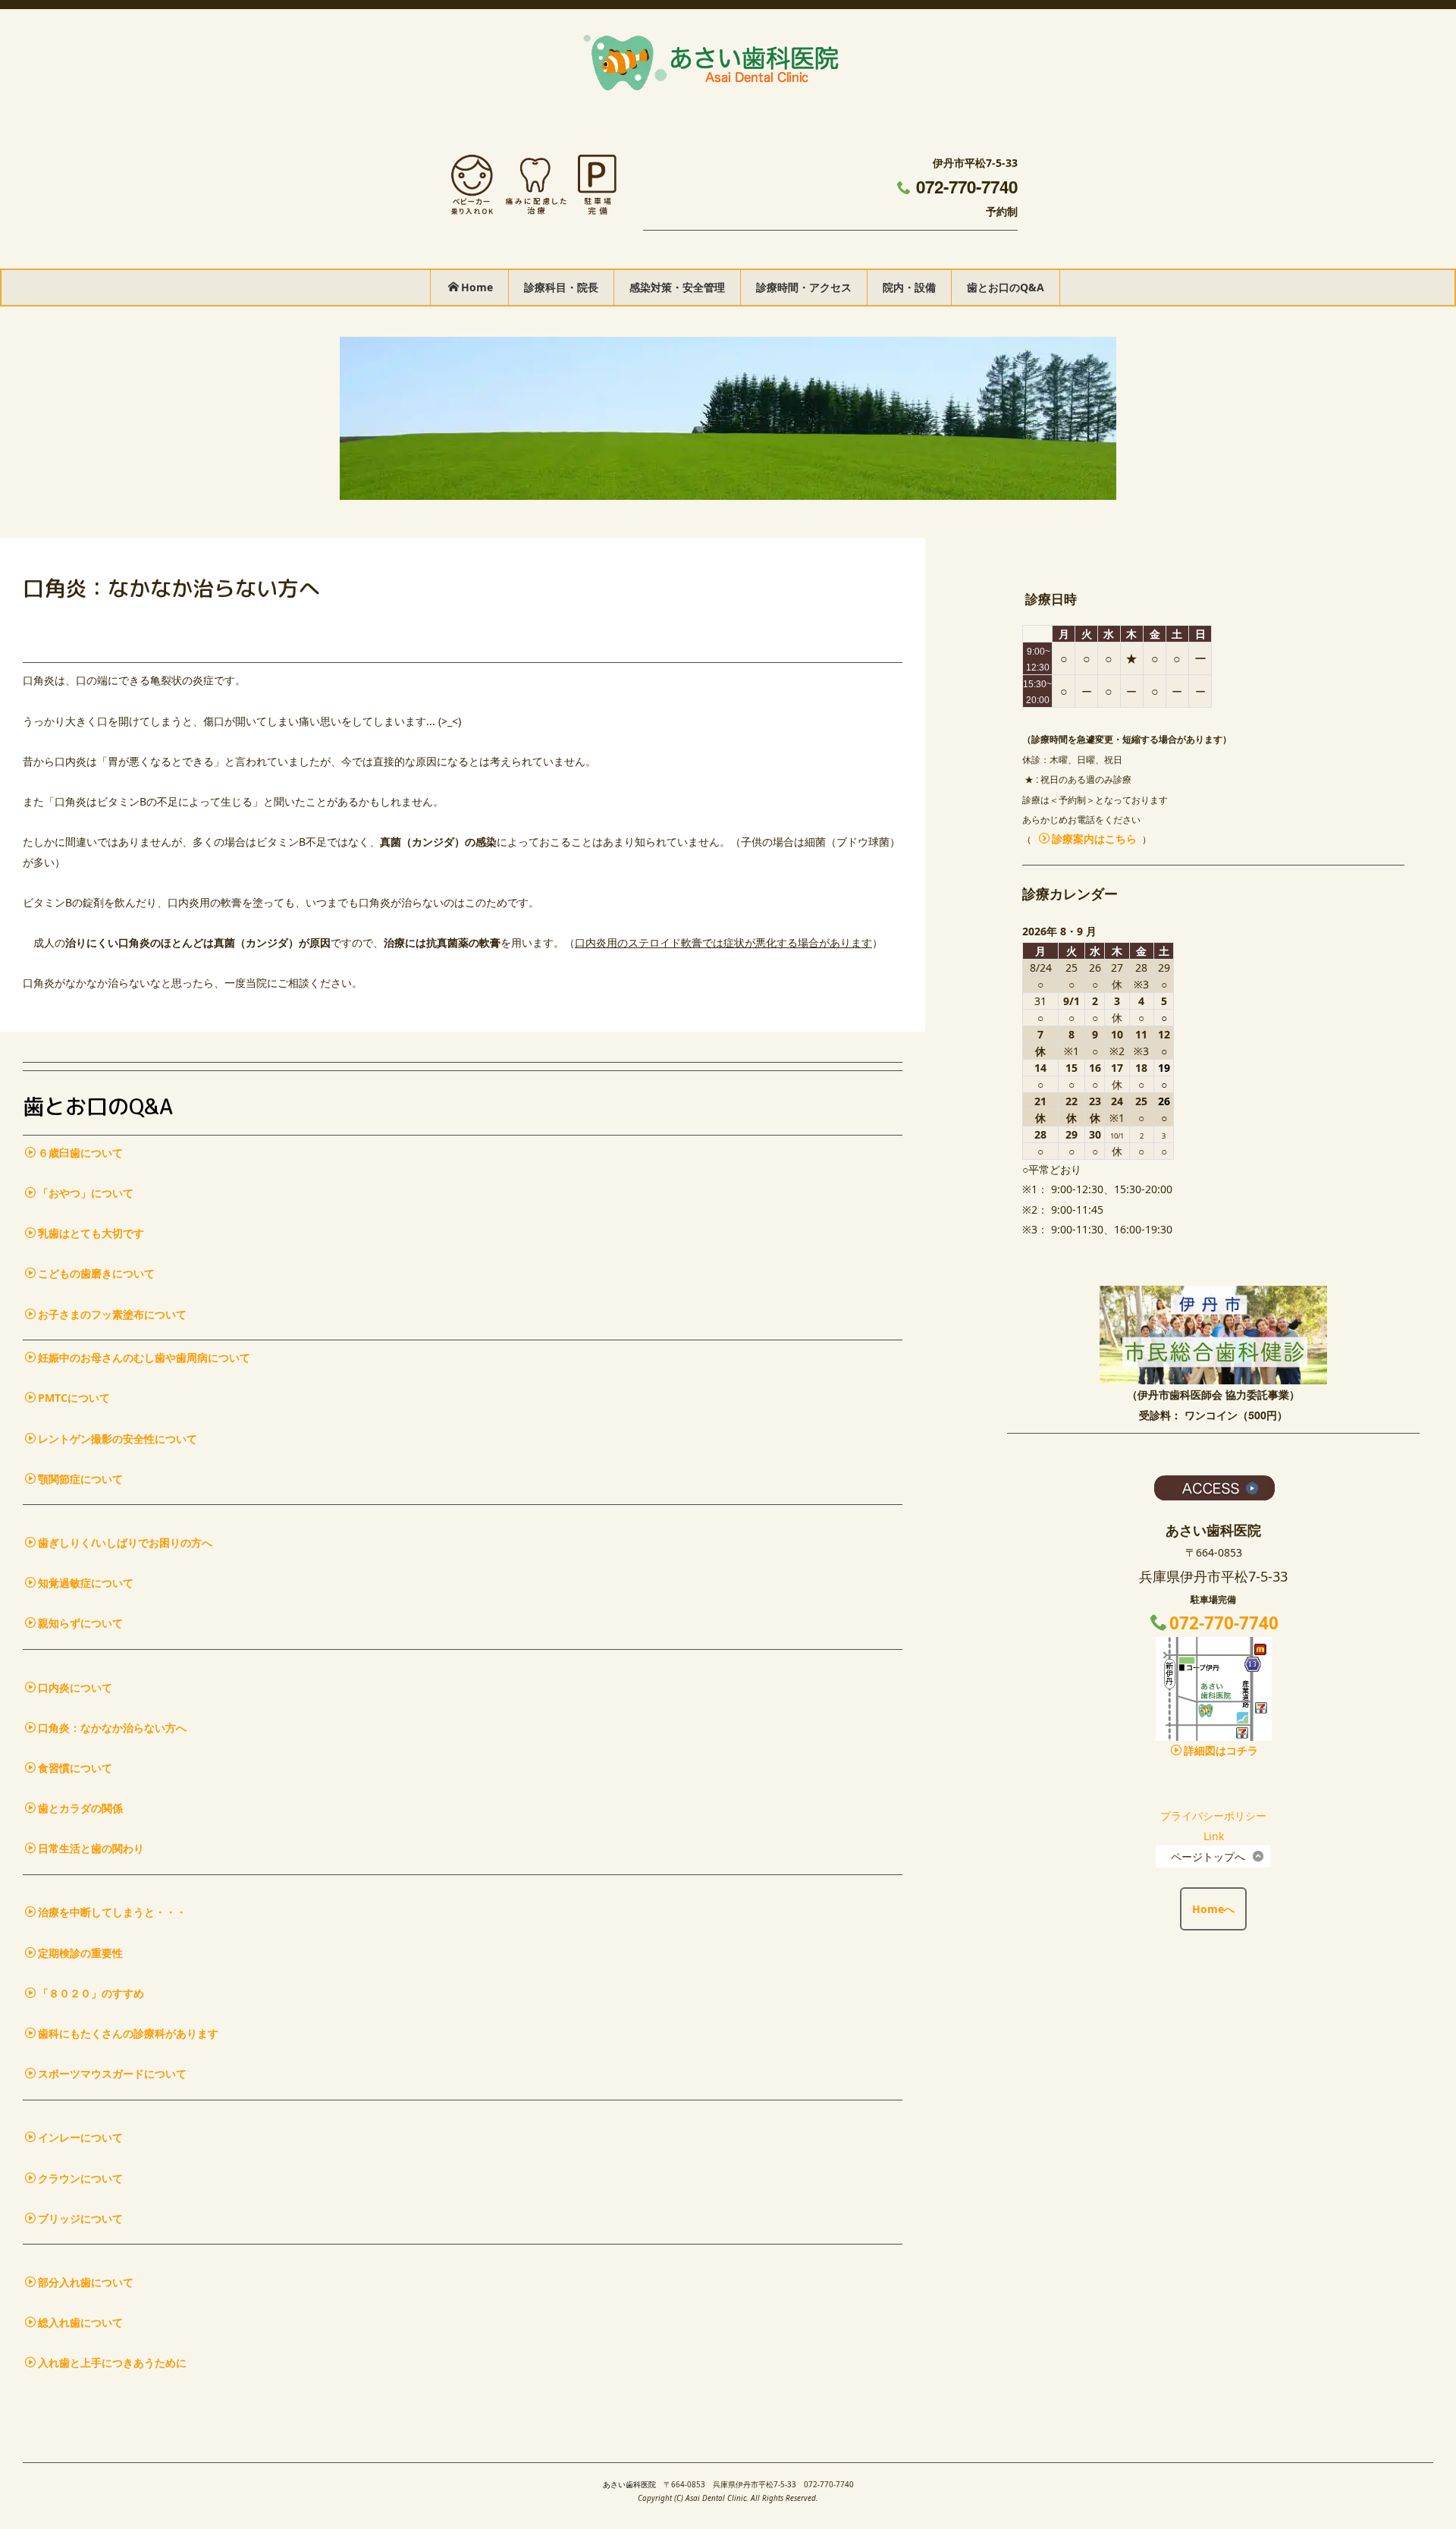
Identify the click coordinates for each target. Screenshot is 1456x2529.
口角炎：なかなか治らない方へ (112, 1728)
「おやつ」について (86, 1193)
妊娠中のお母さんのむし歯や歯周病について (144, 1357)
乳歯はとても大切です (91, 1233)
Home (477, 287)
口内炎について (75, 1687)
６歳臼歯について (80, 1153)
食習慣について (75, 1768)
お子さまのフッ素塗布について (112, 1314)
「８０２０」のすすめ (91, 1993)
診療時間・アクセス (804, 287)
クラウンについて (80, 2178)
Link (1214, 1836)
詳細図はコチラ (1221, 1750)
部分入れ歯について (86, 2282)
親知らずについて (80, 1623)
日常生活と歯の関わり (91, 1848)
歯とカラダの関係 (80, 1808)
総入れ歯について (80, 2322)
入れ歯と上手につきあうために (112, 2362)
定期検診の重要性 (80, 1953)
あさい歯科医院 (629, 2485)
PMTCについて (74, 1398)
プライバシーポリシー (1213, 1816)
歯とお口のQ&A (1006, 287)
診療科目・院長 (561, 287)
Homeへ (1213, 1909)
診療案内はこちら (1094, 839)
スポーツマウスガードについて (112, 2073)
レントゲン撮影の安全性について (118, 1439)
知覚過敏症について (86, 1583)
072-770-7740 (967, 187)
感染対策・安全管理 (677, 287)
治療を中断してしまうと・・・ (112, 1912)
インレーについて (80, 2137)
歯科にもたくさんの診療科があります (128, 2033)
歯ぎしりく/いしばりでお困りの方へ (125, 1543)
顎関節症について (80, 1479)
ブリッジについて (80, 2218)
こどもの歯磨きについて (96, 1273)
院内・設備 (909, 287)
